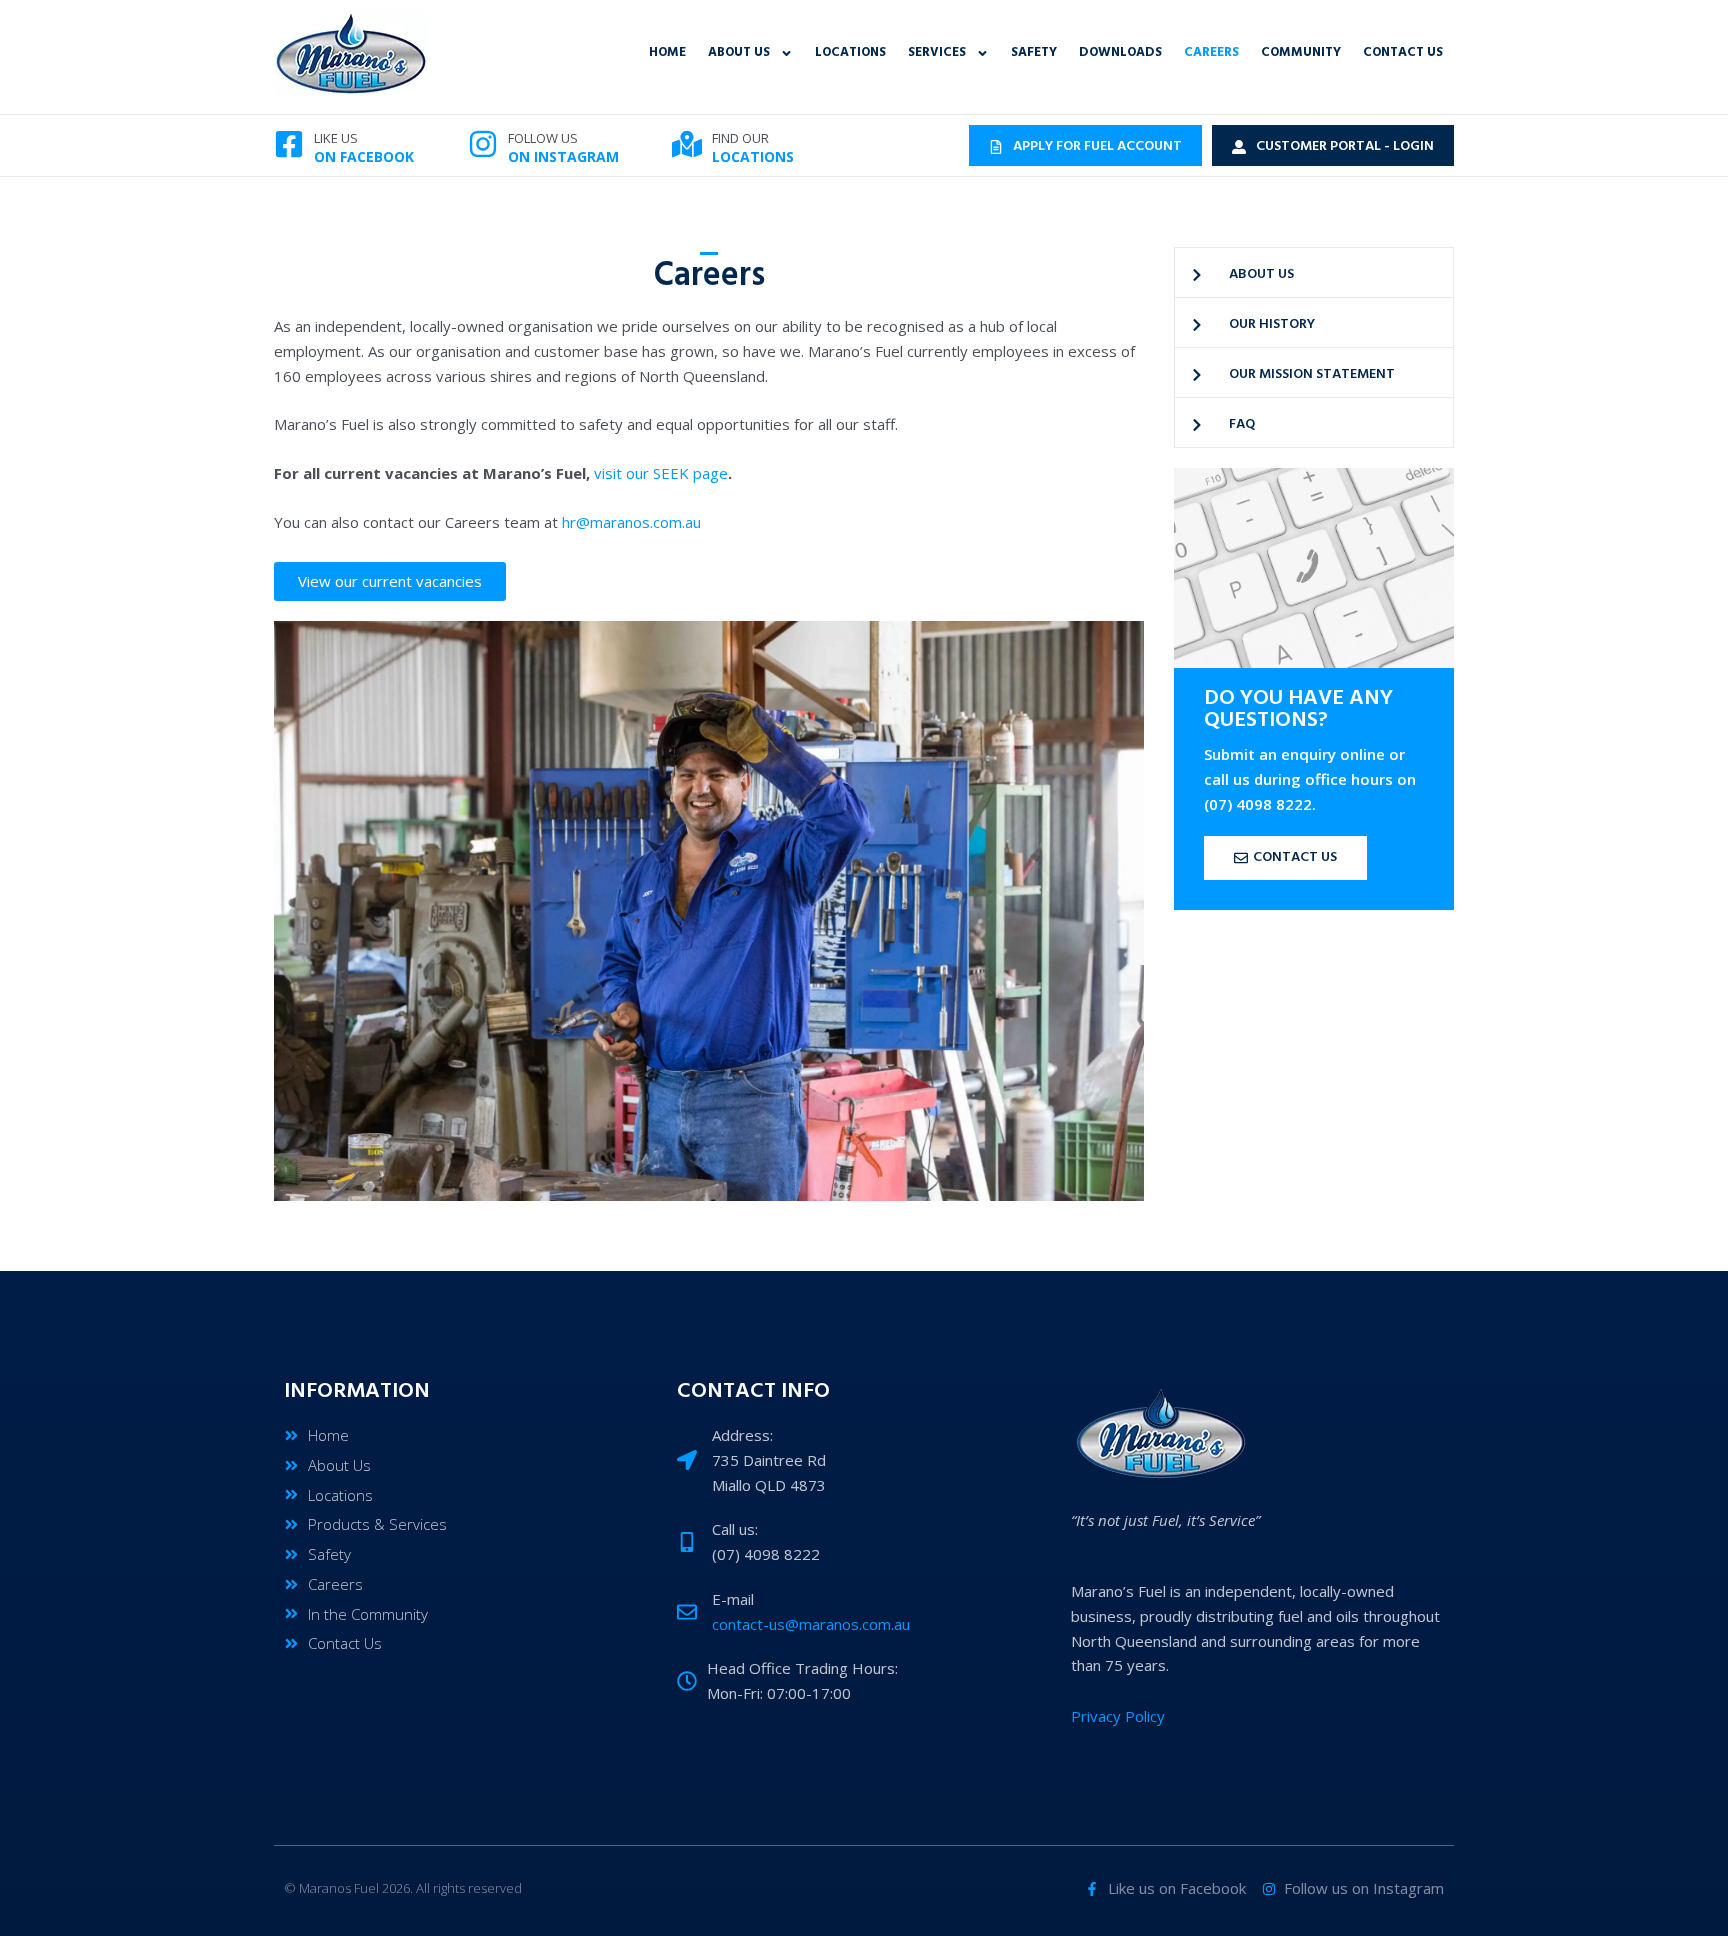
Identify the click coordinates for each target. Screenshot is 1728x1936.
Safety (1034, 52)
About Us (739, 52)
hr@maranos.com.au (631, 522)
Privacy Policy (1118, 1716)
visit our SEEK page (661, 473)
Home (667, 52)
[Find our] (687, 144)
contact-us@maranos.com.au (811, 1624)
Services (937, 52)
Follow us (543, 138)
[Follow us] (483, 144)
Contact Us (1403, 52)
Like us (336, 138)
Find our (740, 138)
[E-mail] (687, 1612)
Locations (850, 52)
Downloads (1120, 52)
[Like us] (289, 144)
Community (1301, 52)
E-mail (733, 1599)
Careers (1211, 52)
